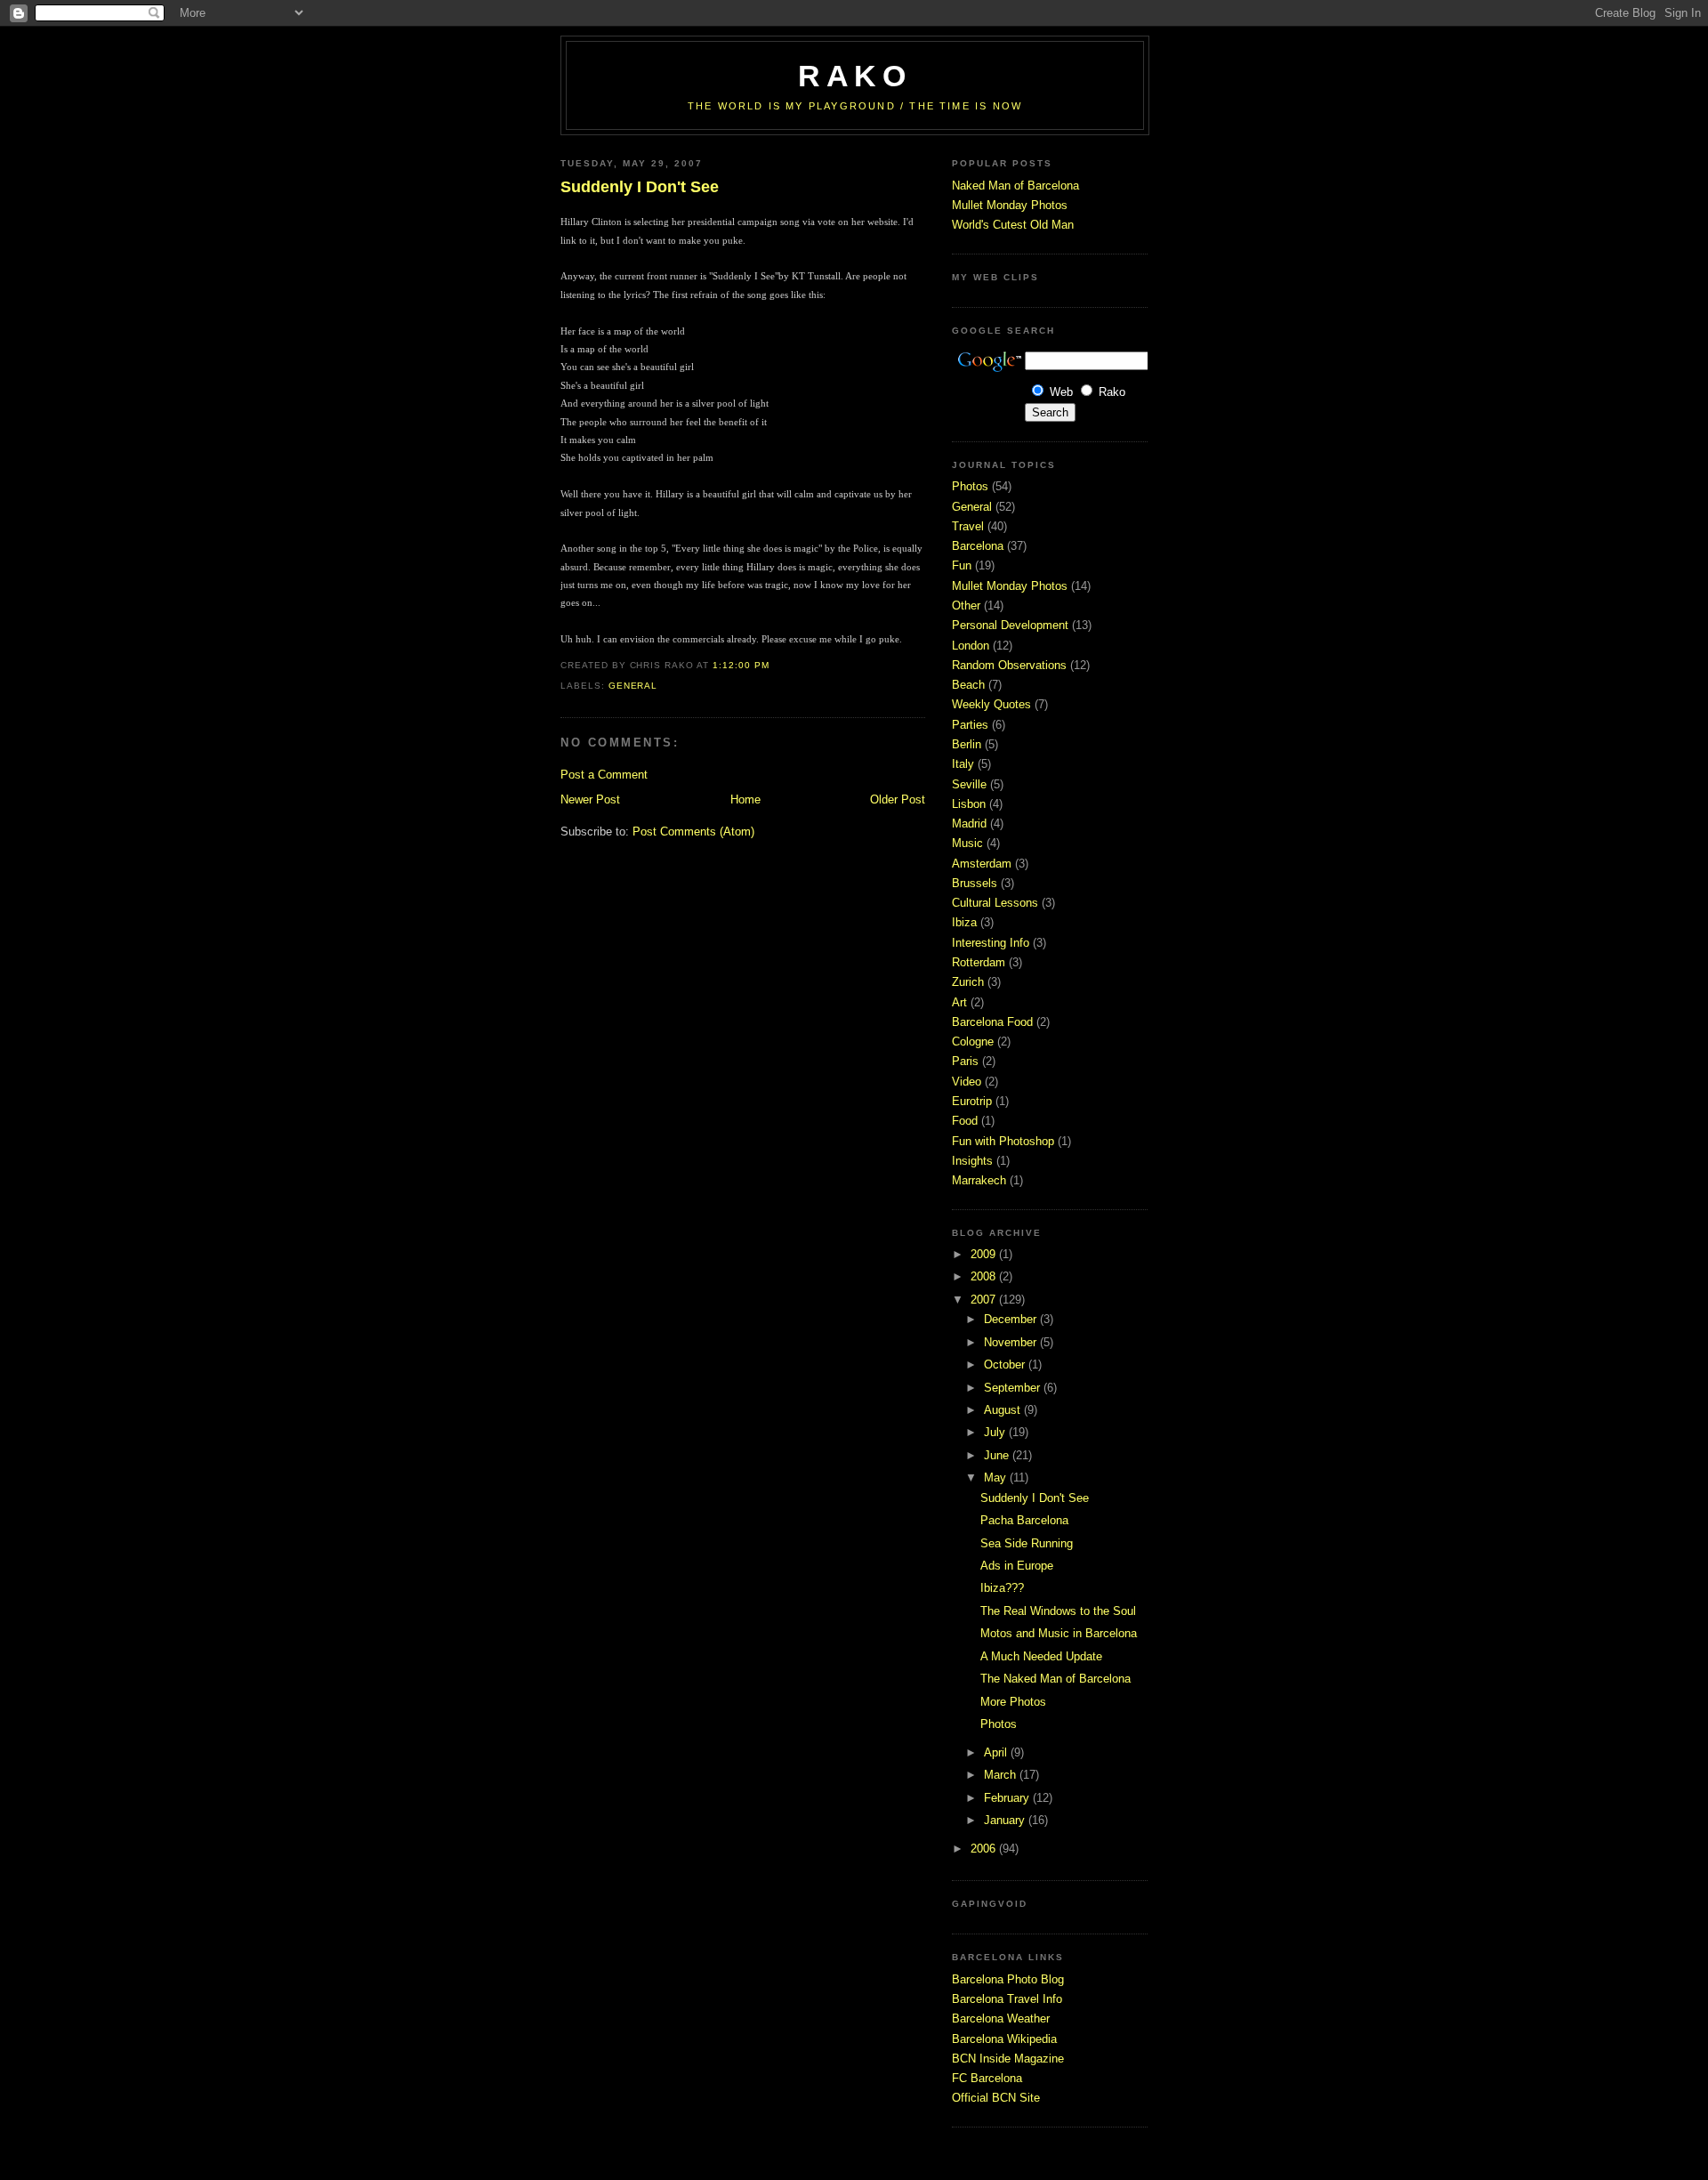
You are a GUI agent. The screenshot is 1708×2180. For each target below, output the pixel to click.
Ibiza (964, 922)
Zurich (968, 982)
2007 (985, 1300)
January (1006, 1820)
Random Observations (1009, 665)
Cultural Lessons (995, 903)
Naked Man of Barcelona (1015, 186)
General (633, 686)
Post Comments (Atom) (693, 832)
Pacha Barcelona (1024, 1520)
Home (745, 799)
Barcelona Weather (1001, 2019)
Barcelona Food (992, 1022)
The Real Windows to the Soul (1058, 1611)
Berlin (967, 744)
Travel (968, 526)
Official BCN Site (996, 2098)
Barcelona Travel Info (1007, 1999)
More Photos (1013, 1702)
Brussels (975, 883)
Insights (972, 1161)
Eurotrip (972, 1101)
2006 (985, 1849)
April (997, 1752)
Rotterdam (979, 962)
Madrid (969, 824)
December (1012, 1319)
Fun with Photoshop (1003, 1141)
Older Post (898, 799)
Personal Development (1010, 625)
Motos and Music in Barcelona (1059, 1633)
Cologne (973, 1042)
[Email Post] (774, 665)
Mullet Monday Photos (1010, 205)
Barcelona (978, 546)
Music (967, 843)
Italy (963, 764)
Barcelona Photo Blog (1008, 1979)
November (1012, 1342)
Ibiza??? (1002, 1588)
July (996, 1432)
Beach (968, 685)
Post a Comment (604, 775)
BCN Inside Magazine (1008, 2059)
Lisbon (969, 804)
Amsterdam (982, 864)
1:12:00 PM (741, 665)
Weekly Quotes (991, 704)
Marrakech (979, 1180)
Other (966, 606)
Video (967, 1082)
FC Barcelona (987, 2078)
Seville (969, 784)
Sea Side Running (1027, 1543)
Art (959, 1002)
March (1002, 1775)
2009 (985, 1254)
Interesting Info (991, 943)
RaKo (855, 76)
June (998, 1455)
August (1004, 1410)
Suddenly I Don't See (640, 187)
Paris (965, 1061)
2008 (985, 1276)
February (1008, 1798)
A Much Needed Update (1041, 1656)
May (997, 1478)
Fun (962, 565)
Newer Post (590, 799)
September (1014, 1388)
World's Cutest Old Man (1013, 225)
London (971, 646)
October (1006, 1365)
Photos (970, 486)
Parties (970, 725)
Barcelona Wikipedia (1004, 2039)
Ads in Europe (1017, 1566)
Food (965, 1121)
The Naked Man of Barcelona (1055, 1679)
